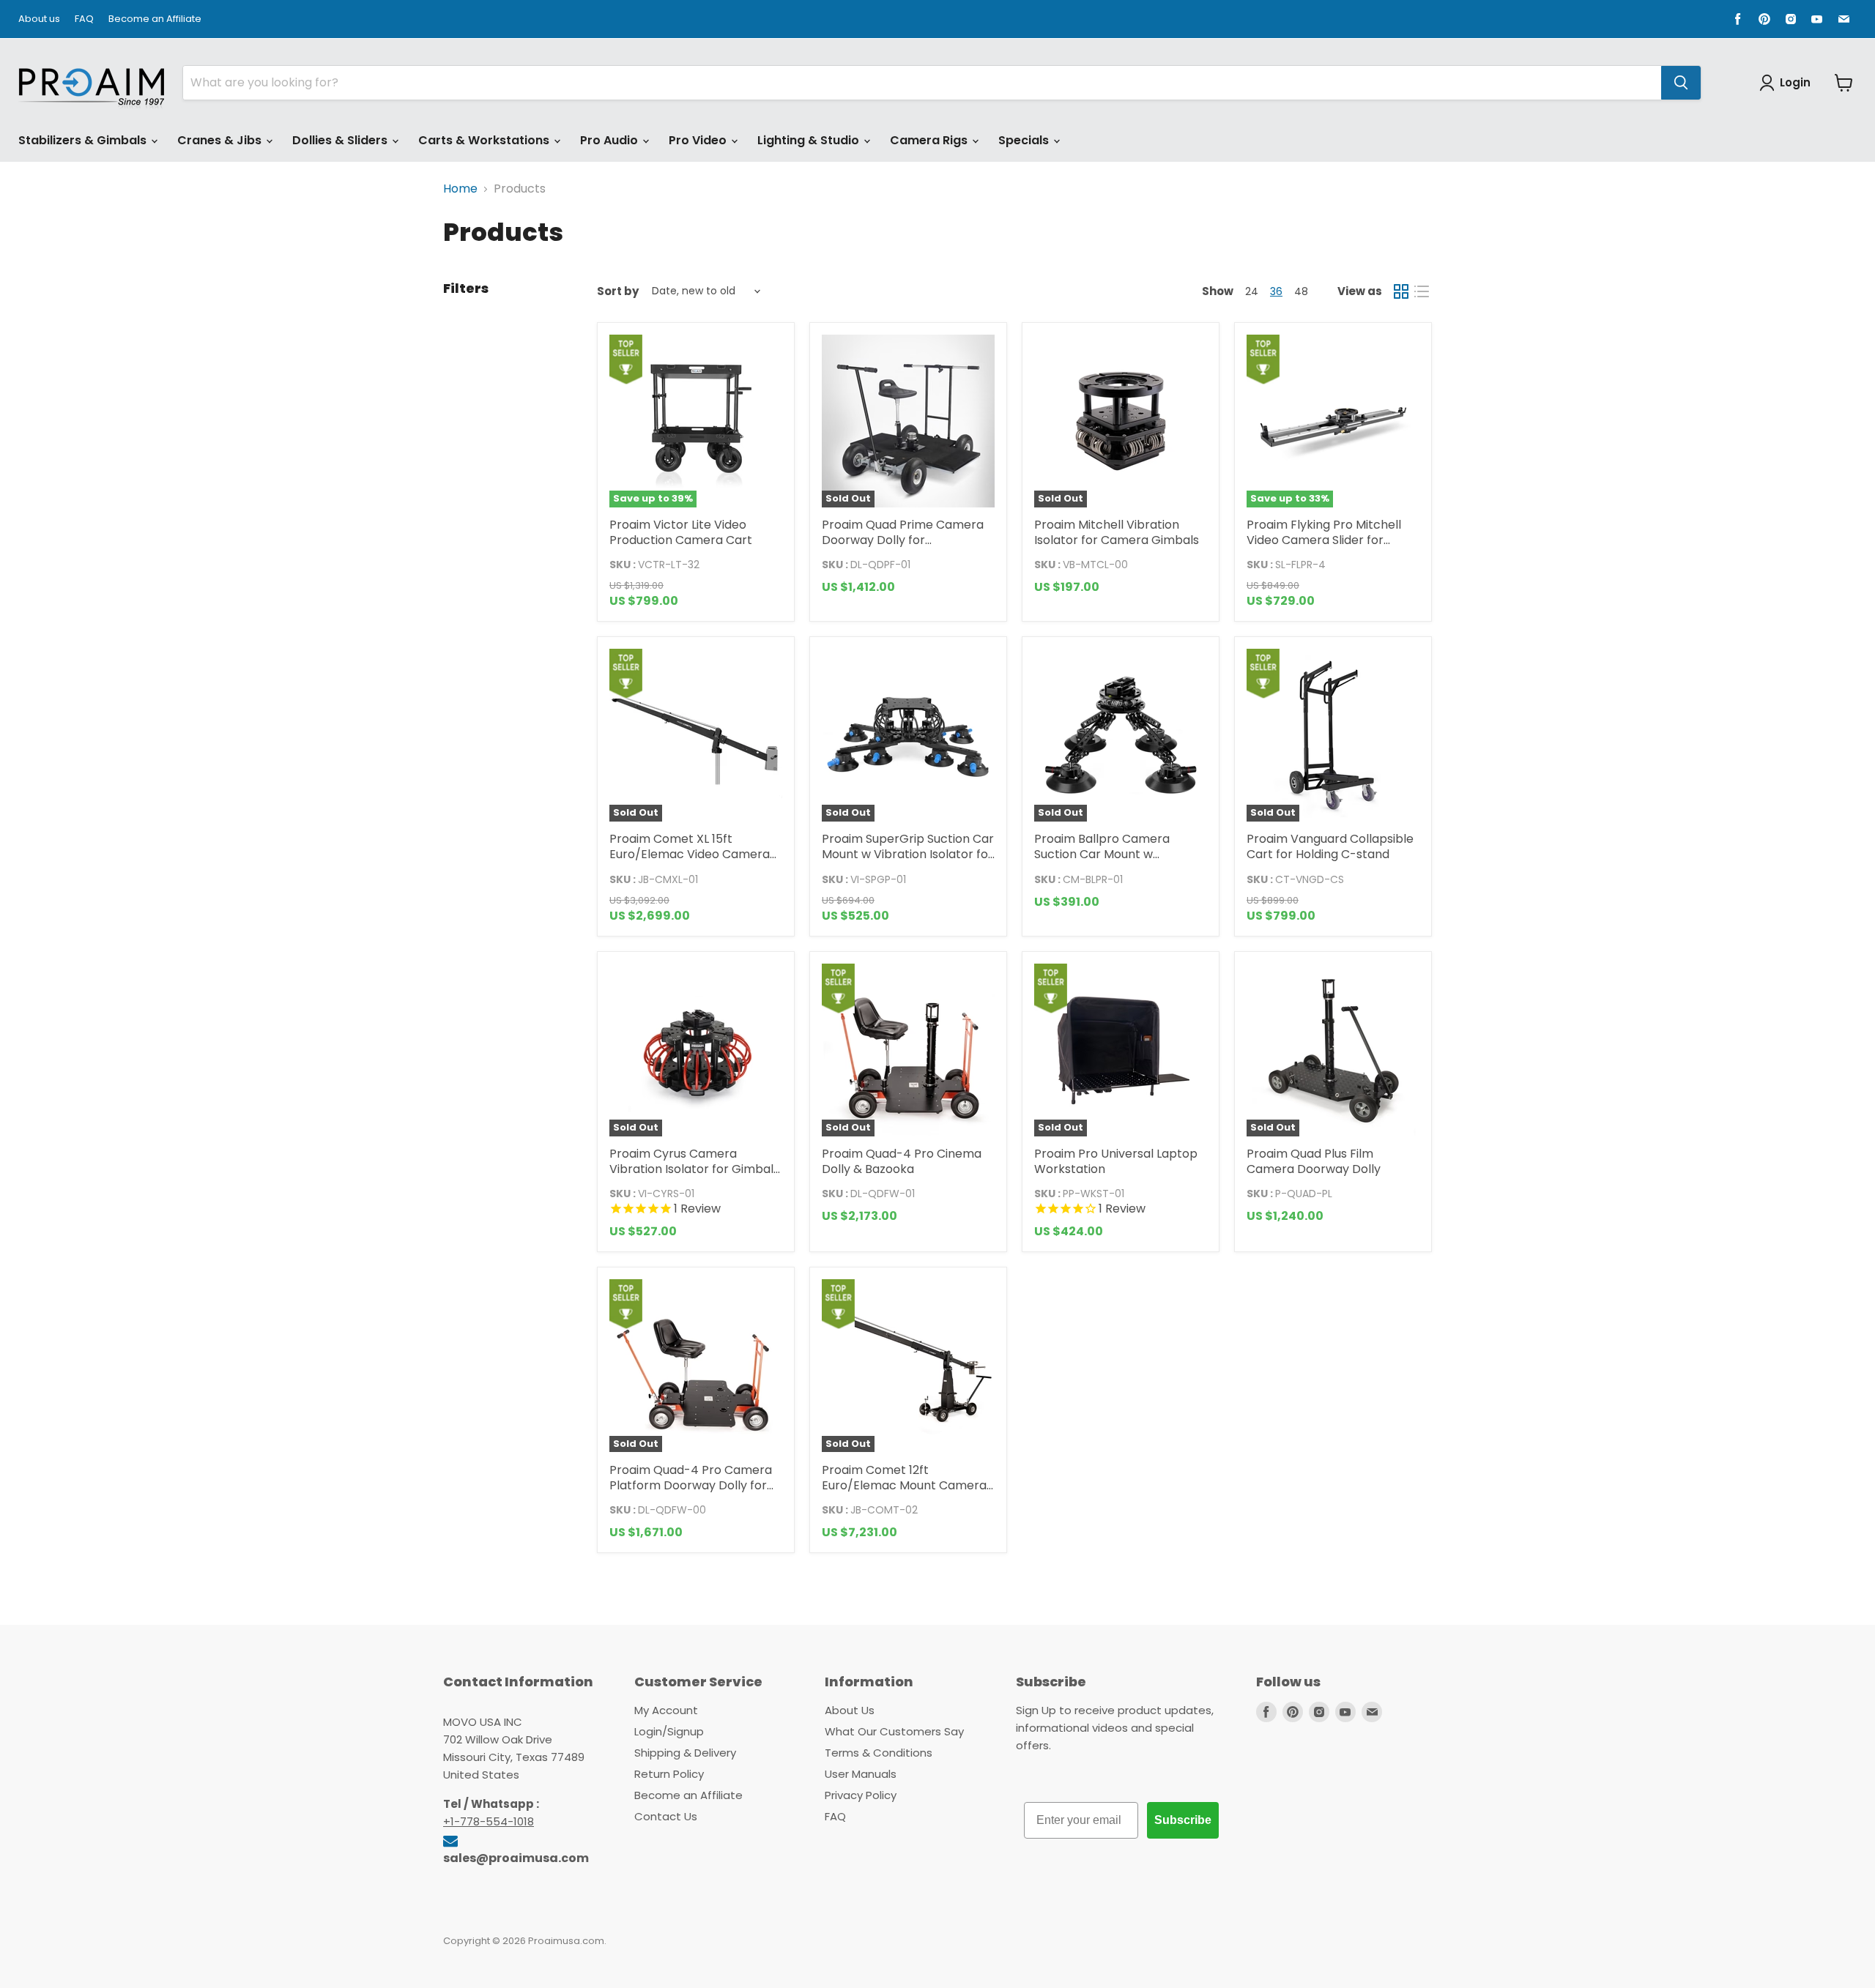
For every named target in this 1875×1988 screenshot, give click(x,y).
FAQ (84, 19)
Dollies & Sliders (341, 140)
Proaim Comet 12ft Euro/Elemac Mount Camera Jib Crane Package (904, 1485)
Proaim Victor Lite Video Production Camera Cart (681, 532)
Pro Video (699, 140)
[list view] (1422, 291)
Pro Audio (610, 140)
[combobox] (922, 83)
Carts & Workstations (485, 140)
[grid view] (1401, 291)
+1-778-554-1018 (489, 1821)
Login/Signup (669, 1731)
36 (1276, 291)
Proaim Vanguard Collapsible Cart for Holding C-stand (1330, 846)
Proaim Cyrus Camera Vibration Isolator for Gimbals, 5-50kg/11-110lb (695, 1169)
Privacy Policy (861, 1795)
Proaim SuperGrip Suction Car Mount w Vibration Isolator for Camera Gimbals (908, 854)
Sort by (618, 291)
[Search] (1681, 83)
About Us (850, 1710)
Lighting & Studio (810, 140)
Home (460, 189)
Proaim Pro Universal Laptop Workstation (1116, 1161)
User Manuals (861, 1774)
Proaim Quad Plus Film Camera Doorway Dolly (1314, 1161)
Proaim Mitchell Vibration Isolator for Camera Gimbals (1117, 532)
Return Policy (669, 1774)
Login (1795, 82)
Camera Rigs (930, 140)
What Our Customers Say (894, 1731)
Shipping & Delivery (685, 1753)
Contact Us (666, 1816)
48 (1301, 291)
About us (39, 19)
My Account (666, 1710)
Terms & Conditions (879, 1753)
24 (1252, 291)
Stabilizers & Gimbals (84, 140)
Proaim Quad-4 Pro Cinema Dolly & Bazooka (902, 1161)
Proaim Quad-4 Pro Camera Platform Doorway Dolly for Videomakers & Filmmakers (691, 1485)
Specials (1025, 140)
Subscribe (1183, 1820)
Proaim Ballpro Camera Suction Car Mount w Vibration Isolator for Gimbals (1119, 854)
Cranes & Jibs (221, 140)
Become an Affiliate (155, 19)
